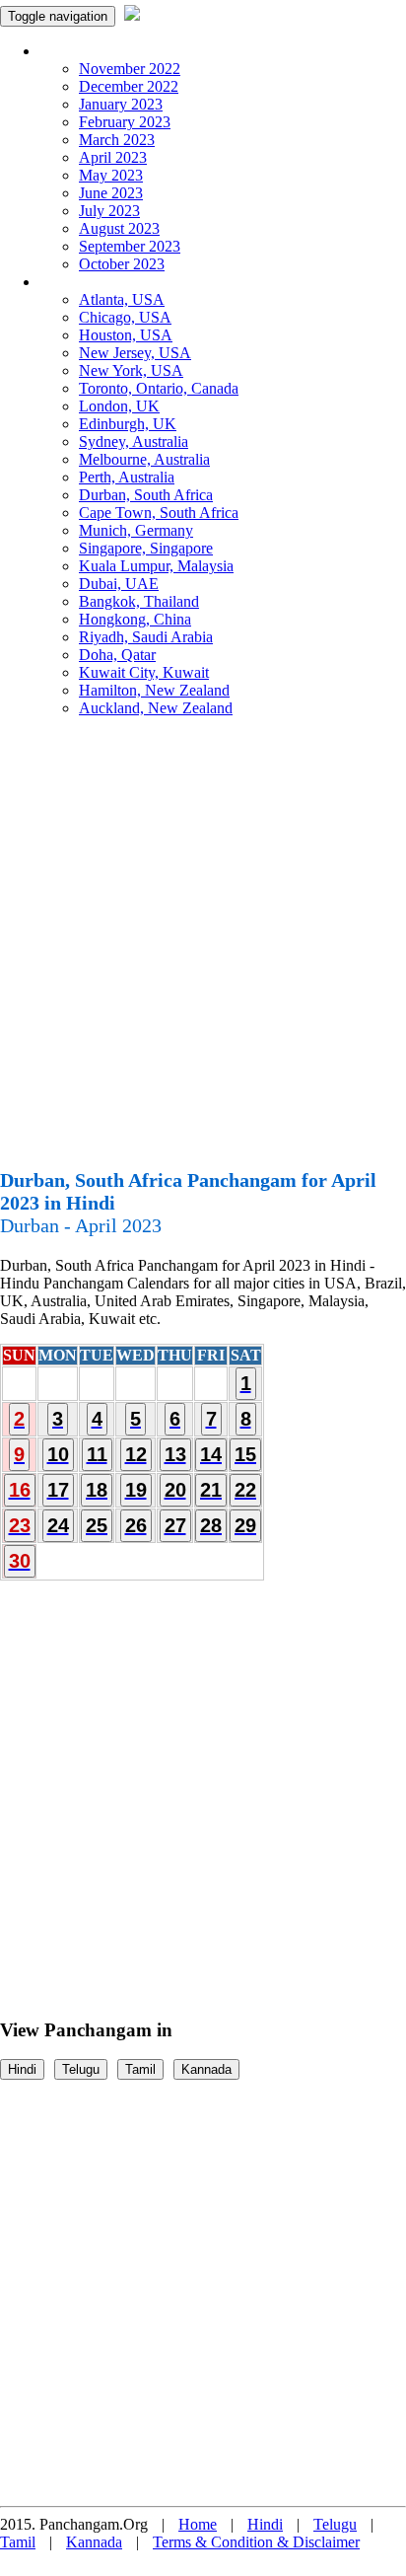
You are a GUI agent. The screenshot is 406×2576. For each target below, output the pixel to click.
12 (136, 1454)
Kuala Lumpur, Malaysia (156, 566)
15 (245, 1454)
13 (175, 1454)
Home (198, 2524)
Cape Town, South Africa (159, 513)
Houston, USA (126, 335)
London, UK (119, 406)
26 (136, 1525)
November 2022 (130, 69)
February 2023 (125, 122)
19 (136, 1490)
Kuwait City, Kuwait (144, 672)
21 (211, 1490)
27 (175, 1525)
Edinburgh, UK (128, 424)
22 (245, 1490)
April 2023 (113, 157)
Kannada (206, 2069)
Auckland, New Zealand (156, 708)
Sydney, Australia (134, 442)
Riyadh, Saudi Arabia (146, 637)
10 (58, 1454)
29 (245, 1525)
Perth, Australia (127, 477)
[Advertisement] (203, 951)
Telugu (81, 2069)
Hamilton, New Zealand (154, 690)
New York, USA (131, 370)
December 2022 (129, 86)
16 (20, 1490)
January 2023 (121, 104)
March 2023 (117, 140)
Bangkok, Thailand (139, 601)
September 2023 (130, 246)
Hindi (22, 2069)
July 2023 (109, 211)
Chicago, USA (125, 317)
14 (211, 1454)
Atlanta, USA (122, 299)
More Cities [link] (76, 282)
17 (58, 1490)
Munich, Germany (136, 530)
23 (20, 1525)
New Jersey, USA (135, 353)
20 (175, 1490)
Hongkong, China (135, 619)
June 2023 (111, 193)
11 (97, 1454)
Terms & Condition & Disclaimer (256, 2542)
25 (97, 1525)
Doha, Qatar (117, 655)
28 (211, 1525)
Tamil (140, 2069)
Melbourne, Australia (144, 459)
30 (20, 1561)
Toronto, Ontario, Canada (159, 388)
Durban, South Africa (146, 495)
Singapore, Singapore (146, 548)
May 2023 (111, 175)
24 (58, 1525)
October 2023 (122, 264)
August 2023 (119, 228)
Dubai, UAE (119, 584)
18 (97, 1490)
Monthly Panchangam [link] (108, 51)
